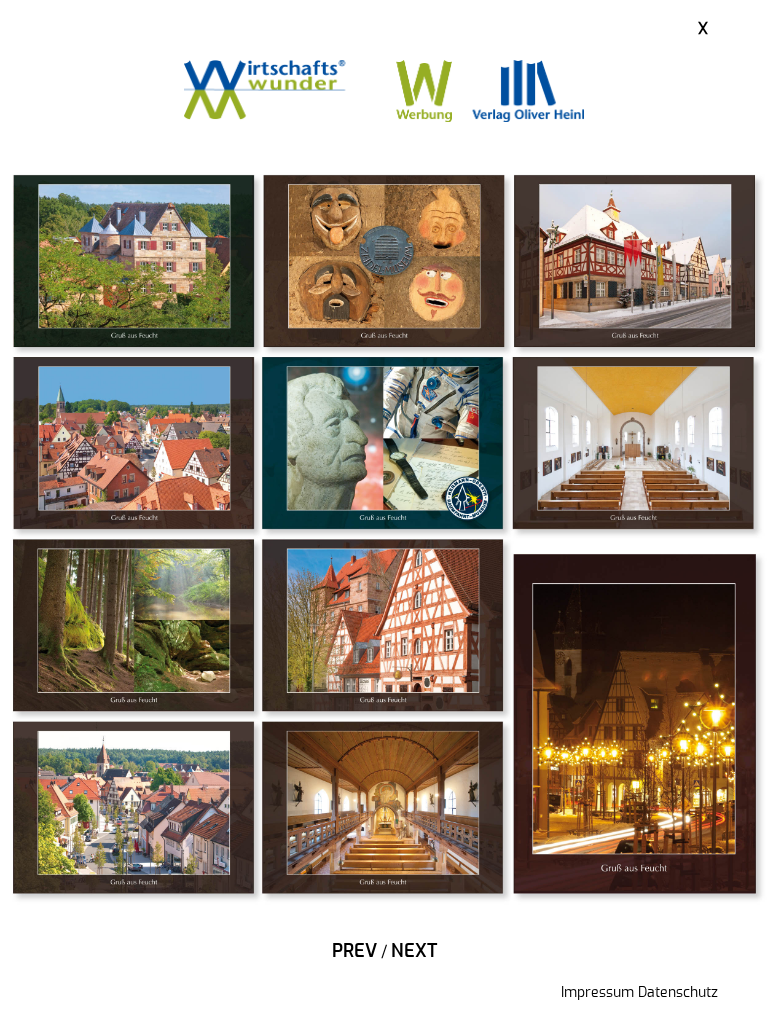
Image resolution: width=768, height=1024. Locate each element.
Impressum (597, 993)
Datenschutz (678, 993)
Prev (354, 952)
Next (414, 952)
